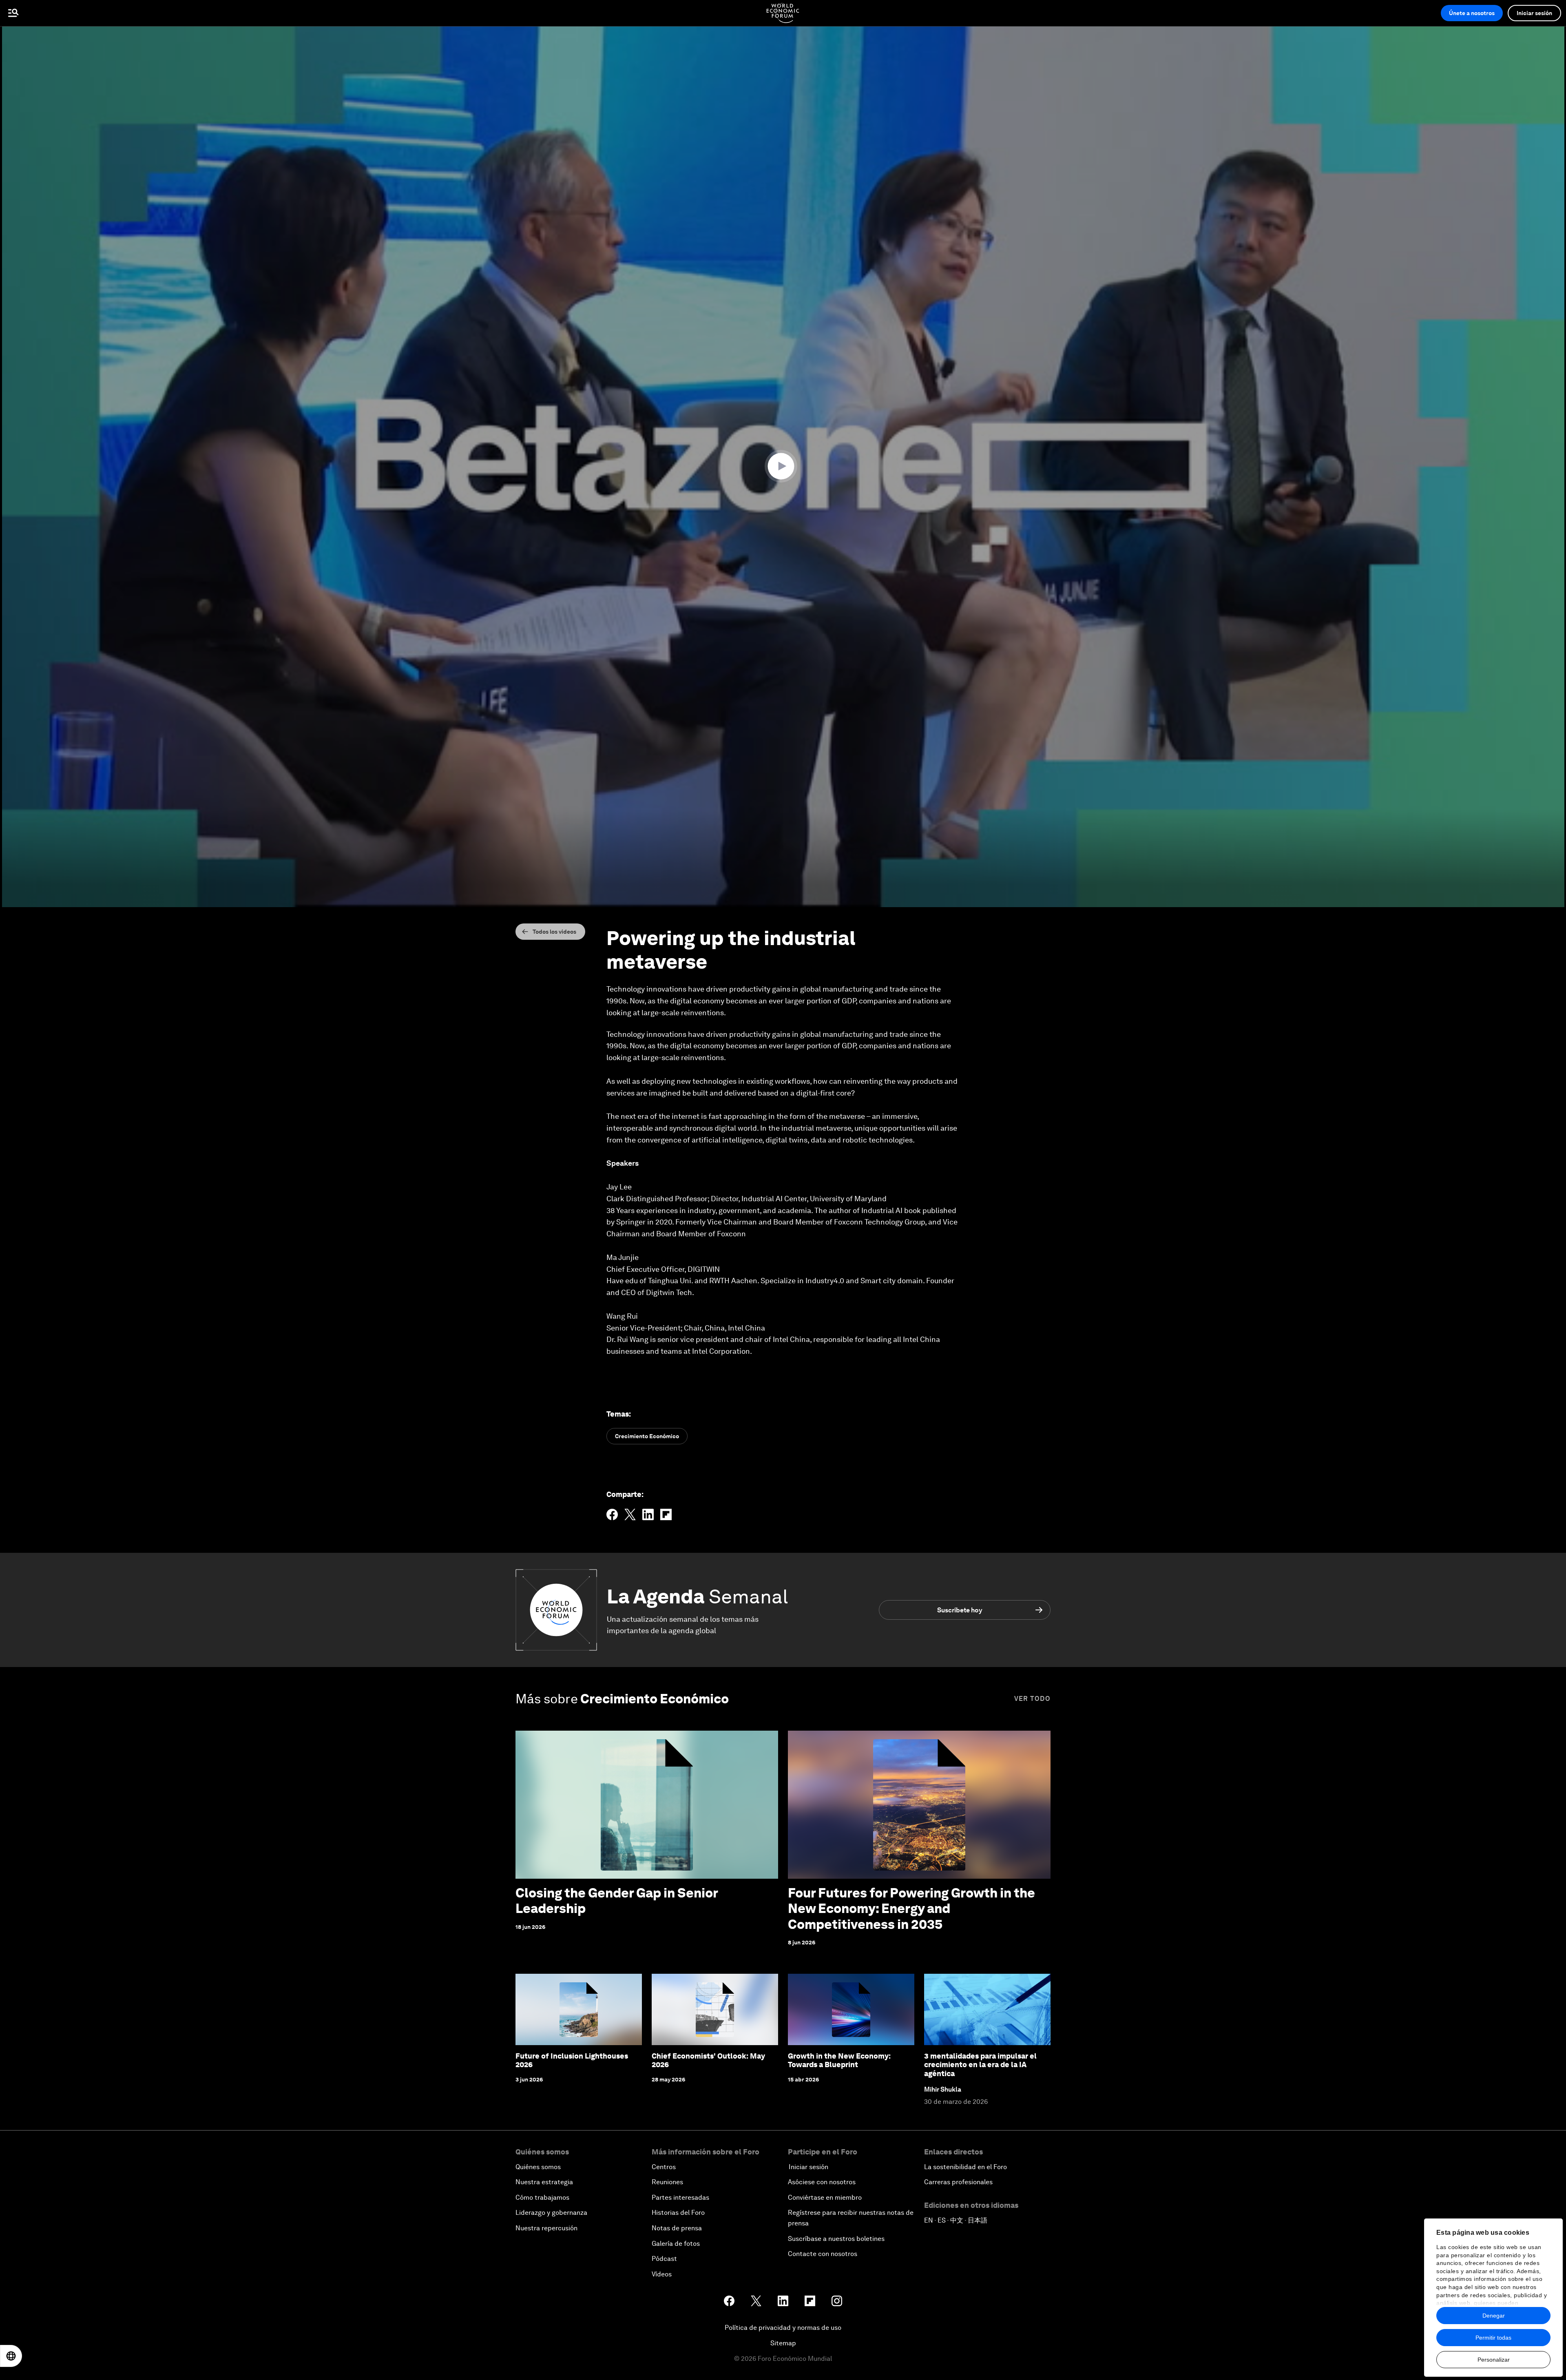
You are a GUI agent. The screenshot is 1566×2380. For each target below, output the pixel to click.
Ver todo (1032, 1699)
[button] (783, 466)
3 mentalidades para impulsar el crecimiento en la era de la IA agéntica (980, 2065)
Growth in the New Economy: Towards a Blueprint (839, 2060)
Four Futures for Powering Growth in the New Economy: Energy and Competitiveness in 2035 (911, 1908)
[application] (783, 467)
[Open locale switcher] (11, 2356)
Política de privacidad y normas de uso (783, 2328)
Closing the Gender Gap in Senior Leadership (617, 1901)
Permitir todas (1493, 2338)
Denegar (1494, 2316)
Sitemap (783, 2343)
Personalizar (1494, 2360)
